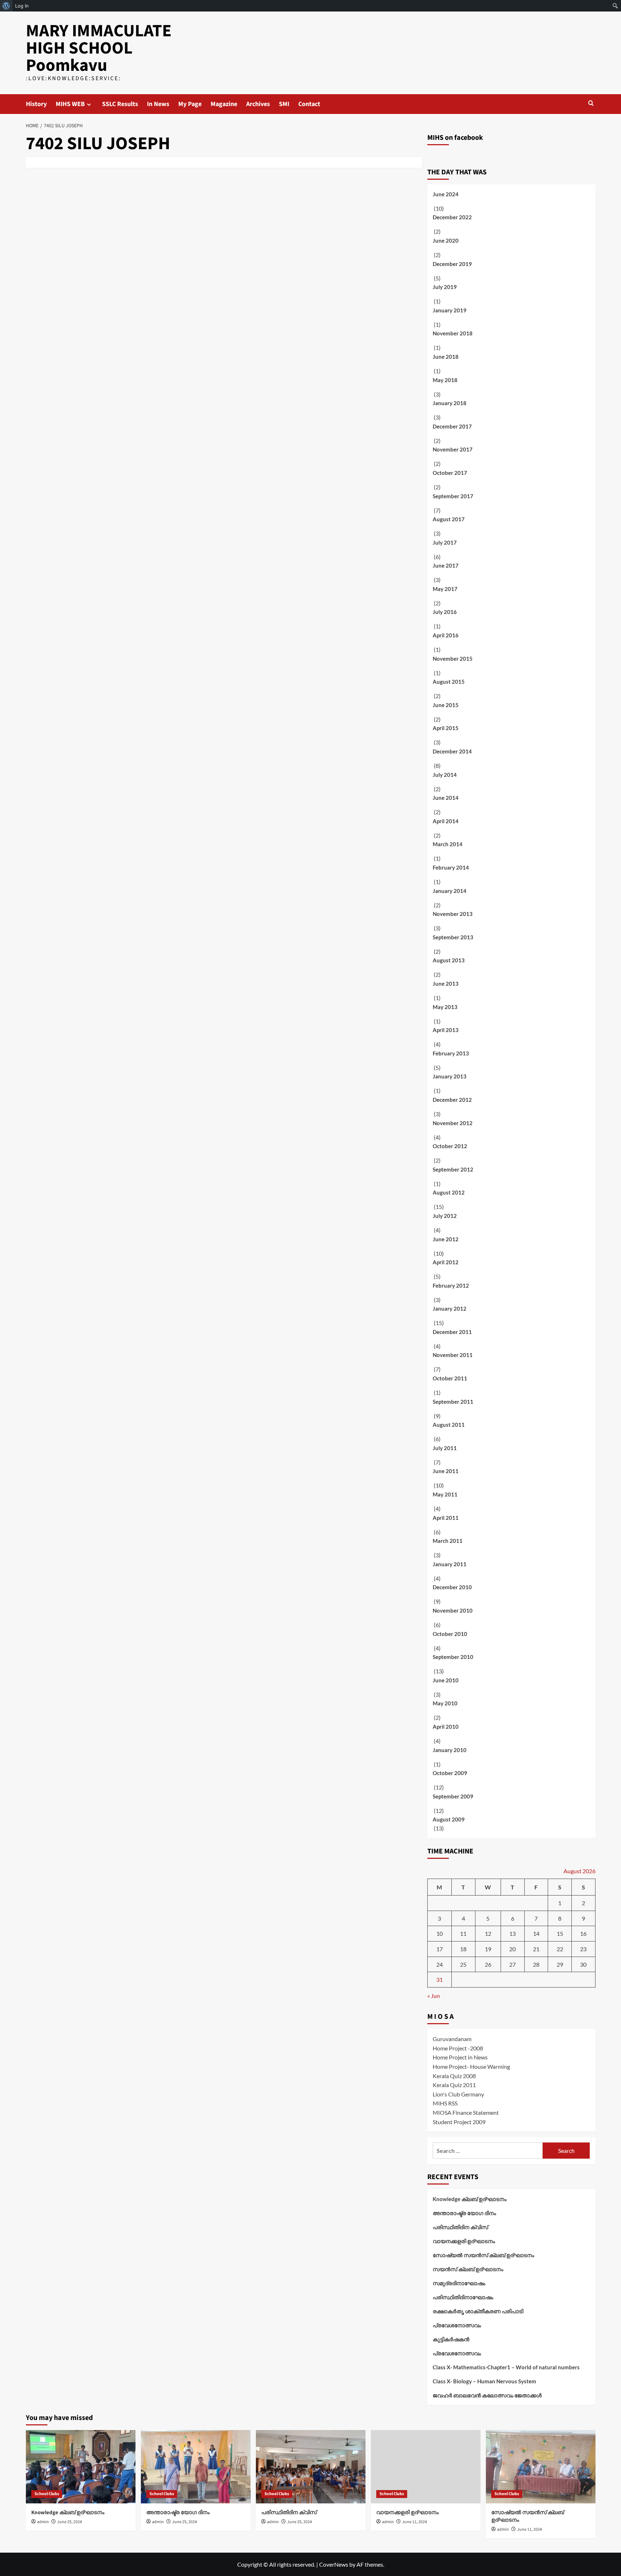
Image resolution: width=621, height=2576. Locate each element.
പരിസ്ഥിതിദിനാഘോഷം (463, 2297)
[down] (89, 104)
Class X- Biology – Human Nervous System (484, 2381)
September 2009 (453, 1796)
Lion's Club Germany (458, 2094)
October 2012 (450, 1146)
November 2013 (453, 914)
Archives (258, 104)
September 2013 (453, 937)
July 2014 (445, 775)
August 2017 (449, 519)
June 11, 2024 (415, 2522)
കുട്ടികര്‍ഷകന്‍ (451, 2339)
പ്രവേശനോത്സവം (457, 2325)
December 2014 (452, 751)
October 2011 (450, 1378)
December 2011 (452, 1332)
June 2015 (446, 705)
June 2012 (446, 1239)
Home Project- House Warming (471, 2066)
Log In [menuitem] (22, 6)
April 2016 (446, 635)
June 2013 (446, 984)
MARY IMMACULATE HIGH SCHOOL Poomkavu (99, 48)
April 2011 (446, 1518)
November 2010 (453, 1610)
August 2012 (449, 1192)
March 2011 (448, 1541)
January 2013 (450, 1076)
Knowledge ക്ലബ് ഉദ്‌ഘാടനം (470, 2199)
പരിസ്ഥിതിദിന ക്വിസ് (460, 2227)
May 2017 (445, 589)
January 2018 (450, 403)
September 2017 (453, 496)
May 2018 (445, 380)
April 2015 (446, 728)
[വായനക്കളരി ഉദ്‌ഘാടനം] (426, 2467)
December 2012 (452, 1100)
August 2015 (449, 682)
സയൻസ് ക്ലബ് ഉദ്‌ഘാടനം (468, 2269)
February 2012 (451, 1285)
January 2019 (450, 310)
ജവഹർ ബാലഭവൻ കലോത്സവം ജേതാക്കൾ (487, 2395)
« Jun (434, 1996)
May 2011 (445, 1494)
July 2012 (445, 1216)
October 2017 (450, 473)
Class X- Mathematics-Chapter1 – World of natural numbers (506, 2367)
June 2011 (446, 1471)
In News (158, 104)
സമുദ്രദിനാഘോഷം (459, 2283)
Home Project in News (460, 2057)
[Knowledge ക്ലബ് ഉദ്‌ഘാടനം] (81, 2467)
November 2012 (453, 1123)
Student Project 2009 (459, 2122)
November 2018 (453, 333)
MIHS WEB (70, 104)
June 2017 (446, 565)
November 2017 (453, 449)
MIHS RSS (445, 2103)
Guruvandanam (452, 2039)
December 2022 (452, 217)
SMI (284, 104)
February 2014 (451, 867)
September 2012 (453, 1169)
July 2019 (445, 287)
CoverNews (334, 2564)
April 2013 (446, 1030)
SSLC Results (120, 104)
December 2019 (452, 264)
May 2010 (445, 1703)
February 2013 (451, 1053)
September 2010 (453, 1657)
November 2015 (453, 659)
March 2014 (448, 844)
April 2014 (446, 821)
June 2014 (446, 798)
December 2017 (452, 426)
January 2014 (450, 891)
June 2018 (446, 357)
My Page (190, 104)
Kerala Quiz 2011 (454, 2085)
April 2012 (446, 1262)
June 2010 (446, 1680)
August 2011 (449, 1425)
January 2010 (450, 1750)
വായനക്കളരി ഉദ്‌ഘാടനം (464, 2241)
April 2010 (446, 1727)
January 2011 (450, 1564)
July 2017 (445, 542)
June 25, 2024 (70, 2522)
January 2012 (450, 1308)
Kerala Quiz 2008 (454, 2076)
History (36, 104)
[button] (591, 103)
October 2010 (450, 1634)
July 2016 (445, 612)
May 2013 (445, 1007)
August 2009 (449, 1819)
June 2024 (446, 194)
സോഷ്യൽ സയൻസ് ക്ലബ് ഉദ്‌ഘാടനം (483, 2255)
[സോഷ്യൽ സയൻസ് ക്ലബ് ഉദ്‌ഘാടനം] (541, 2467)
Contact (309, 104)
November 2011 (453, 1355)
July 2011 (445, 1448)
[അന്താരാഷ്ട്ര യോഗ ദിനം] (196, 2467)
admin (43, 2522)
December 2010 (452, 1587)
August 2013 (449, 960)
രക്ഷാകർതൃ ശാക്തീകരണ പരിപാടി (478, 2311)
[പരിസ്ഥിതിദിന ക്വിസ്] (311, 2467)
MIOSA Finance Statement (466, 2112)
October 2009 (450, 1773)
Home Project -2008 (458, 2048)
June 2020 (446, 240)
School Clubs (47, 2494)
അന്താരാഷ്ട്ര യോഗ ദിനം (464, 2213)
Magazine (224, 104)
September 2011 (453, 1402)
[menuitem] (6, 6)
